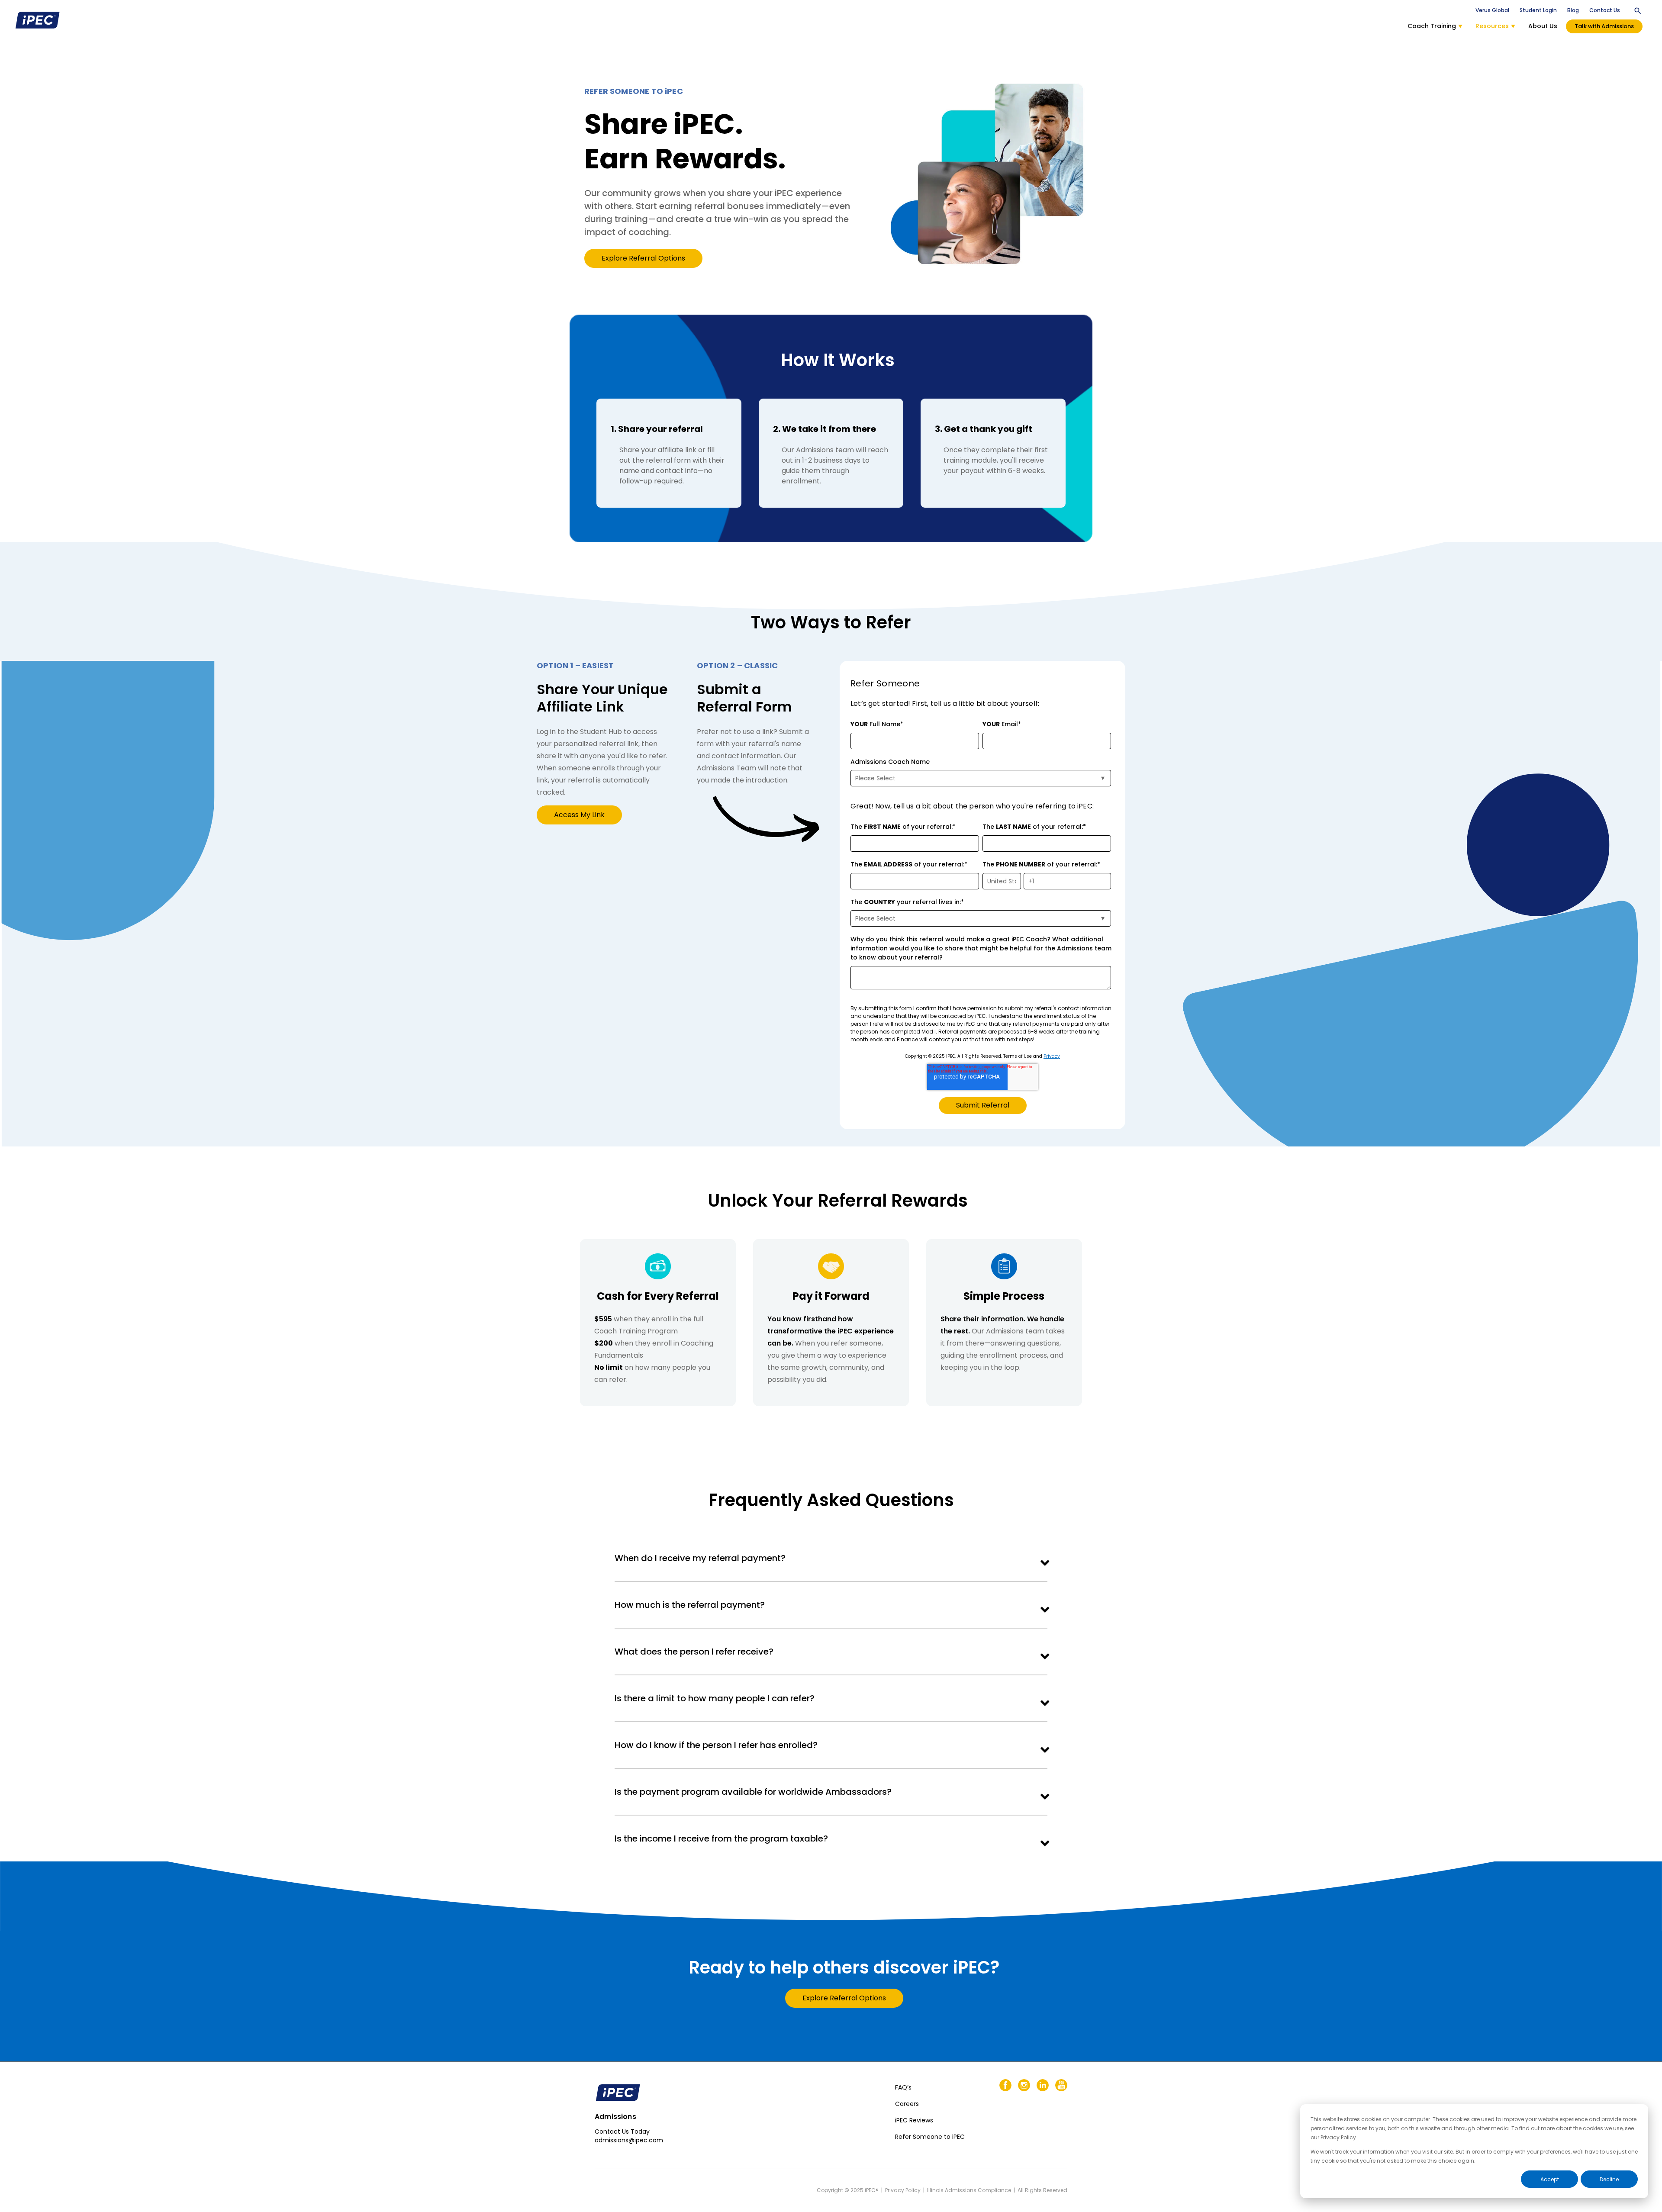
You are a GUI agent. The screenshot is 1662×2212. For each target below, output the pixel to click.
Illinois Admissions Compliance (969, 2190)
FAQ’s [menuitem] (903, 2087)
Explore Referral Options (643, 258)
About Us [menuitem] (1543, 26)
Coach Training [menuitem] (1432, 26)
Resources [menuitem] (1492, 26)
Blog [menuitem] (1573, 10)
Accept (1550, 2179)
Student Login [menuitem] (1538, 10)
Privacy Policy (903, 2190)
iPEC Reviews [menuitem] (914, 2120)
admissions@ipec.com (629, 2140)
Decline (1609, 2179)
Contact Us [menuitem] (1605, 10)
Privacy (1052, 1056)
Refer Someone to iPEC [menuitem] (930, 2137)
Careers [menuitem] (907, 2104)
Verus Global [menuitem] (1492, 10)
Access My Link (579, 815)
